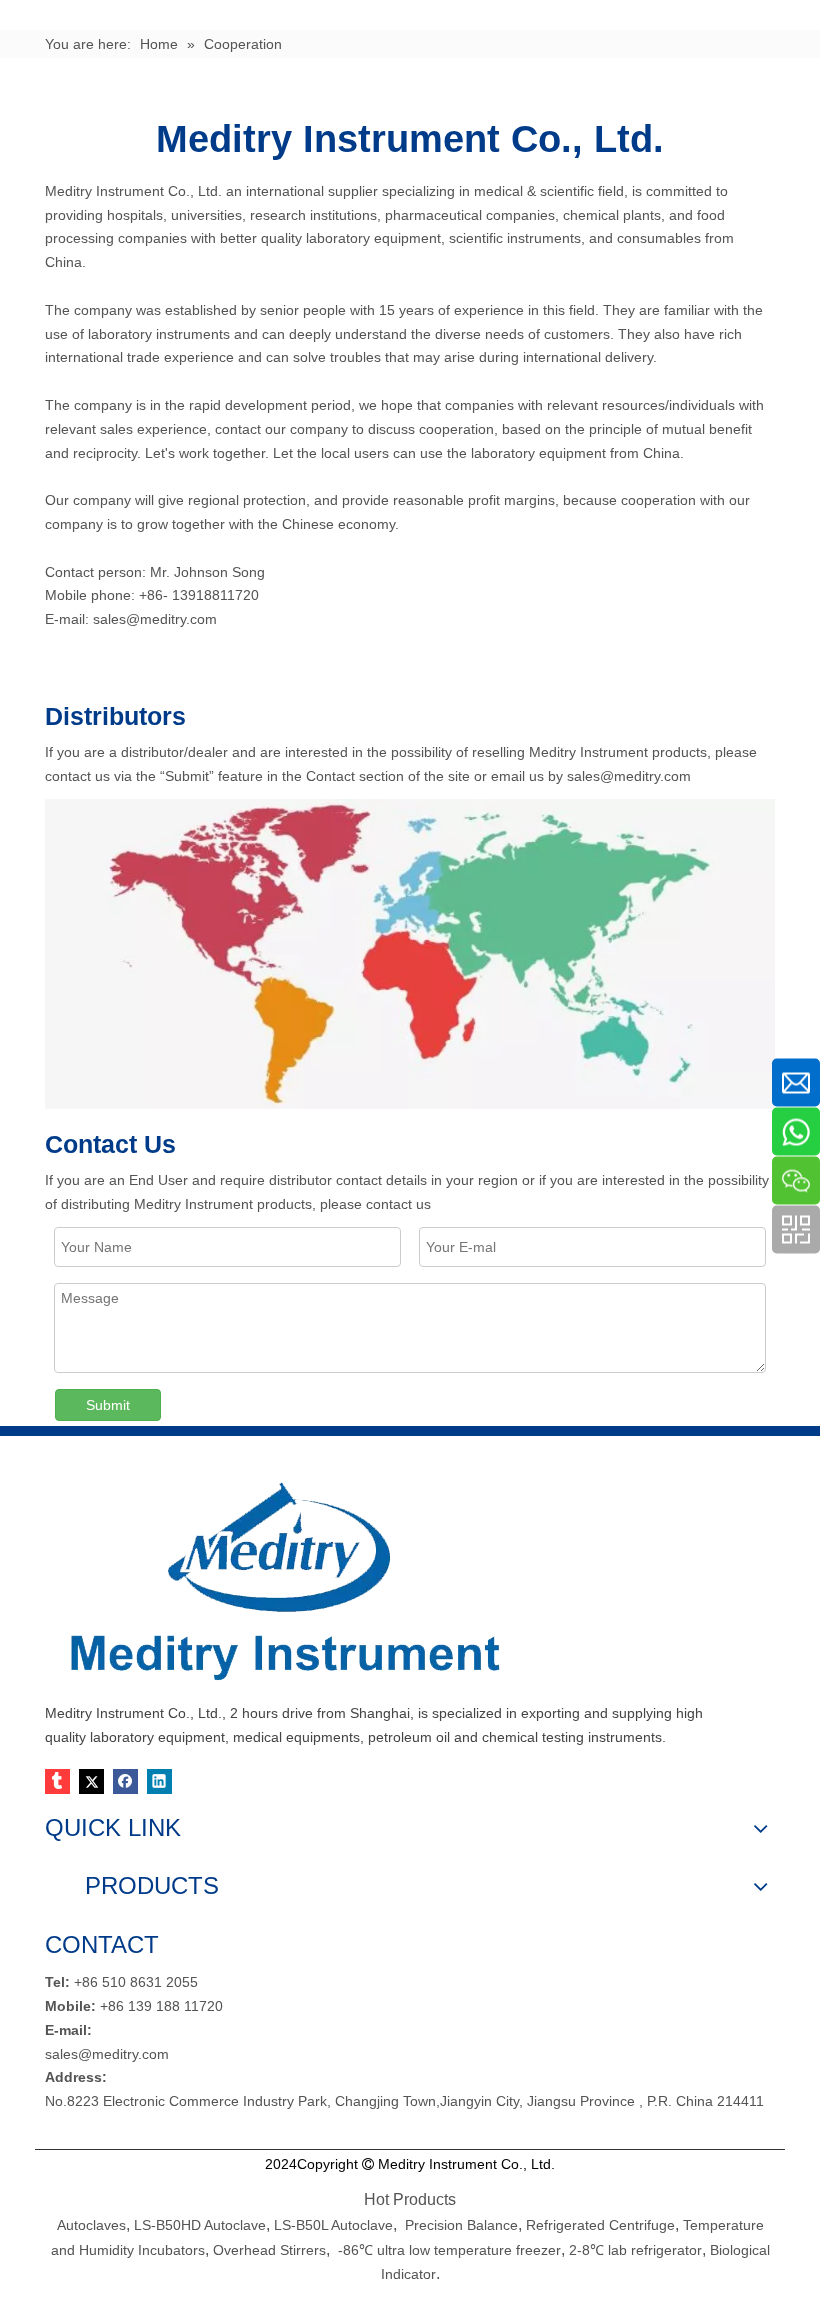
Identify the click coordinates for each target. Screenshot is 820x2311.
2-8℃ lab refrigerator (633, 2250)
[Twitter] (91, 1781)
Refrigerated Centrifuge (600, 2225)
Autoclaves (91, 2225)
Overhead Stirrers (269, 2250)
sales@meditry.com (153, 619)
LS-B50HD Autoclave (200, 2225)
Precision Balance (461, 2225)
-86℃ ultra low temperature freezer (449, 2250)
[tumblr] (57, 1781)
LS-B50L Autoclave (333, 2225)
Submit (108, 1405)
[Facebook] (125, 1781)
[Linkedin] (159, 1781)
